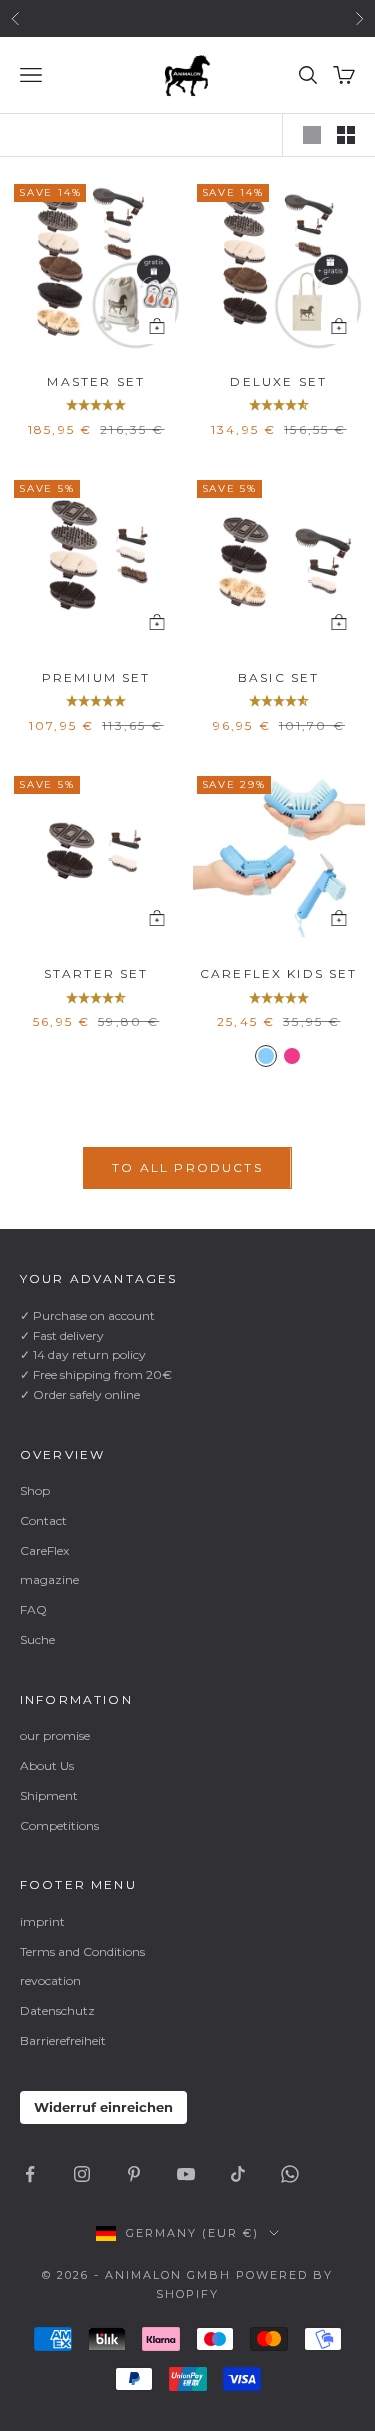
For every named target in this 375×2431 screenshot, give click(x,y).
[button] (96, 406)
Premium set (96, 677)
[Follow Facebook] (30, 2174)
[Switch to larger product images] (312, 135)
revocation (50, 1980)
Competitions (59, 1825)
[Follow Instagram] (82, 2174)
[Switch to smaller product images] (346, 135)
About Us (47, 1765)
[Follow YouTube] (186, 2174)
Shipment (49, 1795)
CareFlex (44, 1550)
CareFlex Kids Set (279, 973)
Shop (35, 1490)
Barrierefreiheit (63, 2040)
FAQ (33, 1609)
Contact (43, 1520)
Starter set (96, 973)
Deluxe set (278, 381)
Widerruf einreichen (103, 2107)
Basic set (278, 677)
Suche (37, 1639)
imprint (42, 1921)
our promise (55, 1735)
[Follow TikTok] (238, 2174)
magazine (49, 1579)
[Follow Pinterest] (134, 2174)
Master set (96, 381)
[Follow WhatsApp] (290, 2174)
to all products (187, 1167)
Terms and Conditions (82, 1951)
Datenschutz (57, 2010)
